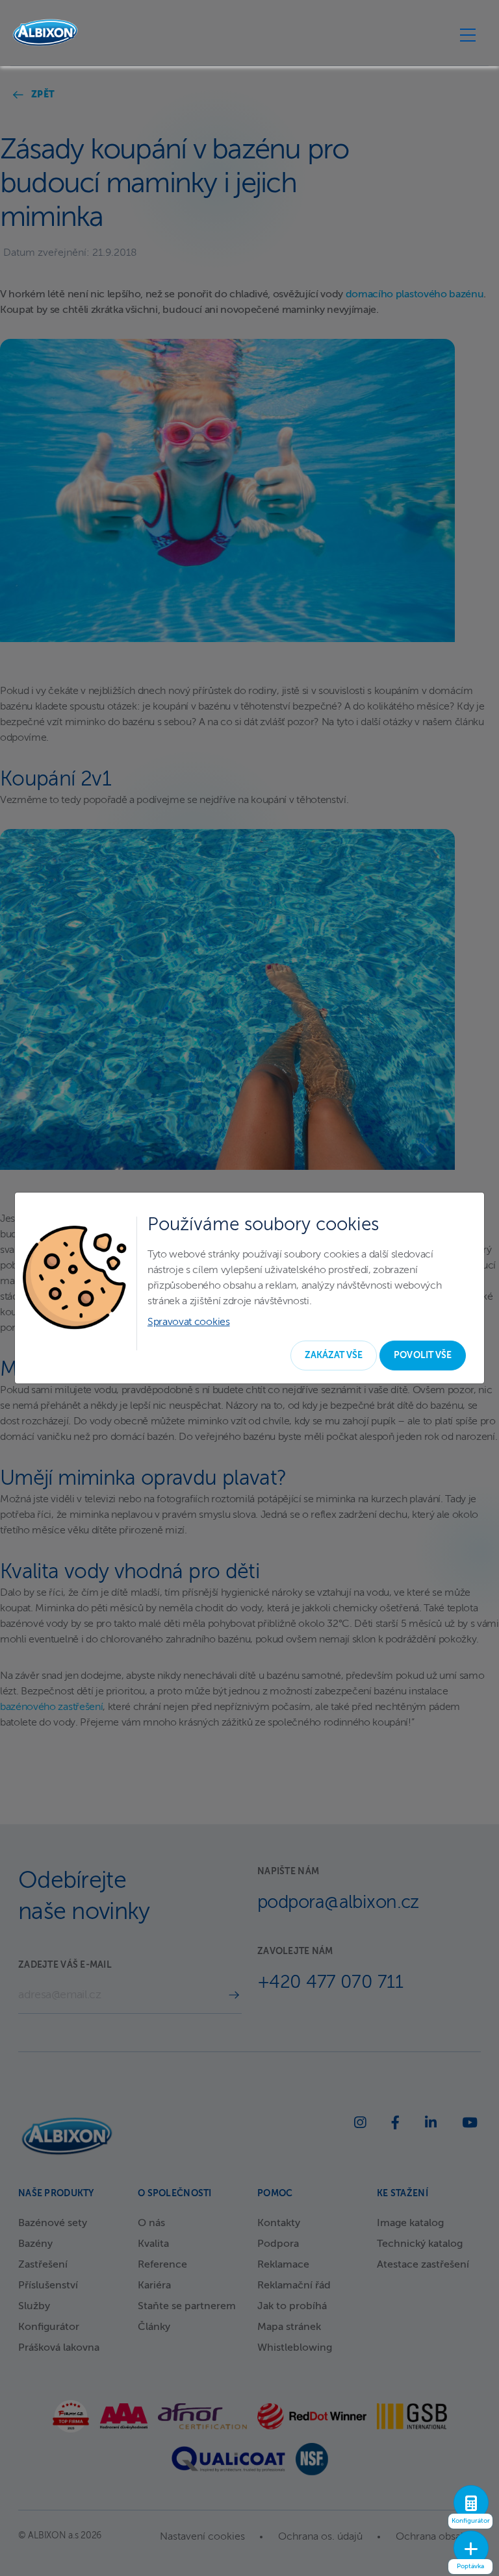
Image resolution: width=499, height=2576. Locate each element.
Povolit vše (423, 1356)
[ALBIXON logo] (45, 33)
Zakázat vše (334, 1356)
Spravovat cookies (189, 1322)
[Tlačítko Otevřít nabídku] (468, 34)
